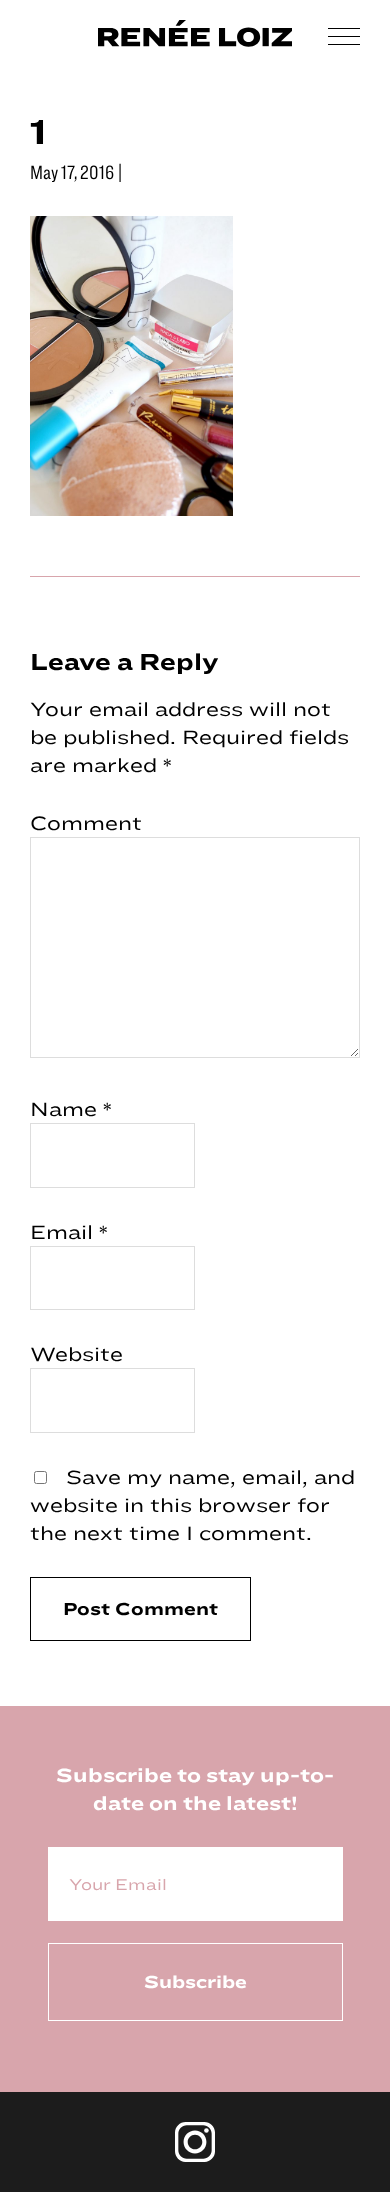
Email (69, 1231)
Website (76, 1353)
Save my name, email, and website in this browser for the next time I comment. (192, 1504)
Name (71, 1108)
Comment (86, 822)
